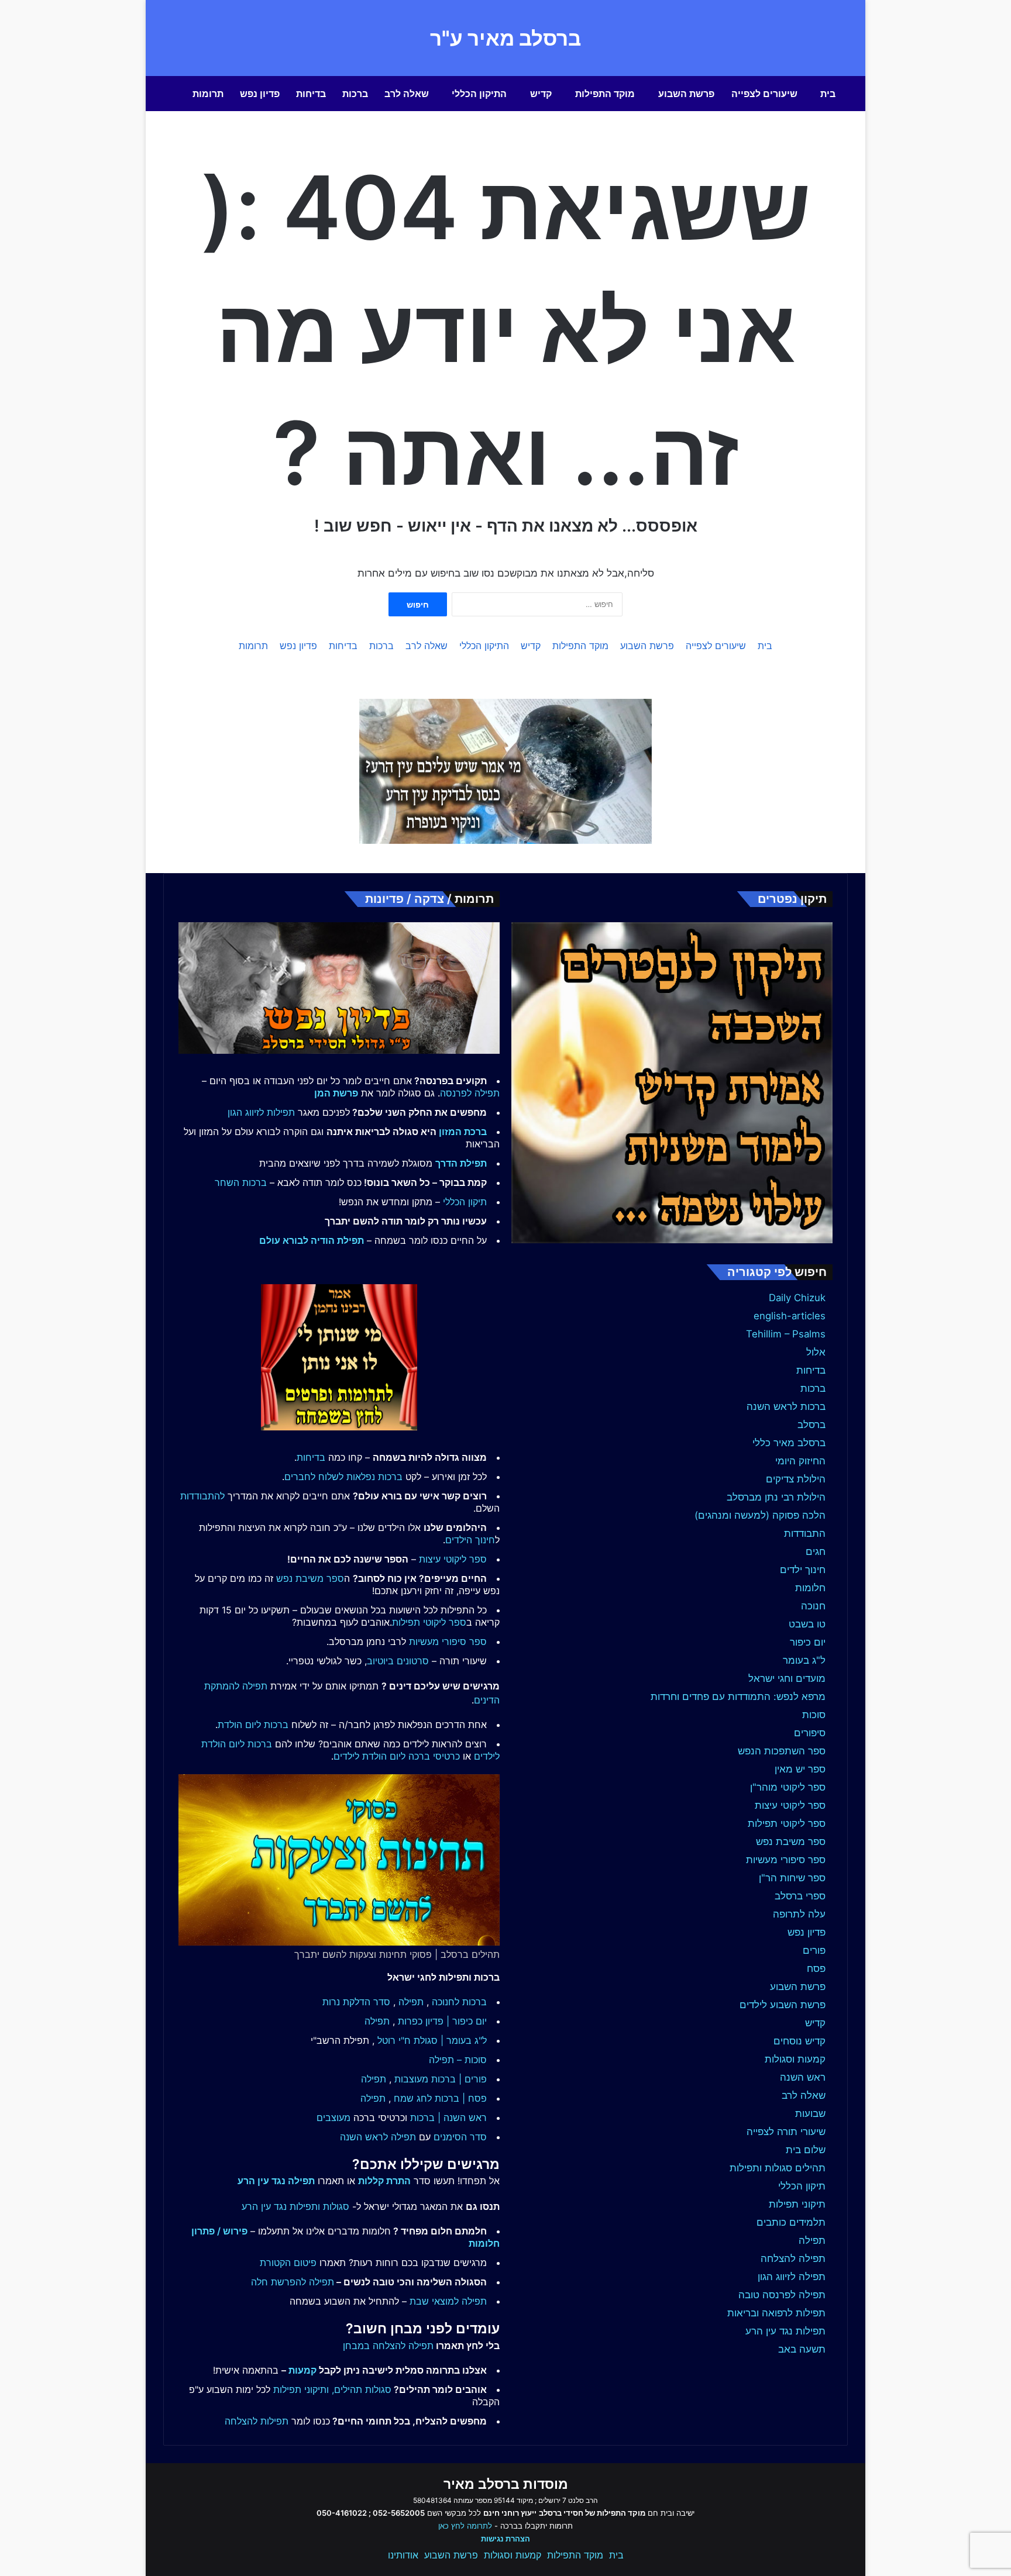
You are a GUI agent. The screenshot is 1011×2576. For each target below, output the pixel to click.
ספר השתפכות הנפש (782, 1751)
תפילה (812, 2240)
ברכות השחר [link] (241, 1182)
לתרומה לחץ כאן (465, 2526)
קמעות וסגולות (795, 2059)
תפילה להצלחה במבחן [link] (388, 2346)
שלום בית (806, 2150)
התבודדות (805, 1533)
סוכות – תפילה (458, 2060)
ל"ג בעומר (804, 1660)
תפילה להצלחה (793, 2258)
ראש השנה (803, 2077)
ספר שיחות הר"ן (792, 1878)
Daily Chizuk (797, 1298)
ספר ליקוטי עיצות (790, 1805)
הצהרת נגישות (505, 2539)
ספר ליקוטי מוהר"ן (788, 1787)
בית (828, 94)
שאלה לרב (407, 94)
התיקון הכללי (479, 94)
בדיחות (311, 94)
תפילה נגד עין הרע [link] (276, 2181)
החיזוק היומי (800, 1461)
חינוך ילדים (803, 1570)
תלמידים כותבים (791, 2222)
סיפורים (810, 1733)
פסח (816, 1968)
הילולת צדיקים (796, 1479)
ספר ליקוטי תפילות (787, 1823)
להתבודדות (202, 1496)
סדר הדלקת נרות (356, 2002)
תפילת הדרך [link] (461, 1163)
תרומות (208, 94)
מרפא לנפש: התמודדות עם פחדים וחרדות (738, 1696)
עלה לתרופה (799, 1914)
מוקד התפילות (605, 94)
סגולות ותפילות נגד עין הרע (295, 2206)
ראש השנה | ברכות (448, 2118)
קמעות (302, 2370)
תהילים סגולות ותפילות (778, 2168)
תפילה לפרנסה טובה (782, 2295)
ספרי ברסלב (800, 1896)
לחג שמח (413, 2098)
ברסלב (811, 1425)
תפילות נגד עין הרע (785, 2331)
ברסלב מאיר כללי (789, 1443)
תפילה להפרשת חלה (293, 2282)
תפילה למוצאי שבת (448, 2301)
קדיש (541, 94)
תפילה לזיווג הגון (792, 2277)
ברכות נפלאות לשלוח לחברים (343, 1477)
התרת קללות (384, 2181)
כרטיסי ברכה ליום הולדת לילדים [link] (397, 1756)
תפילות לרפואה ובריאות (776, 2313)
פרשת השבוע (686, 94)
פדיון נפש (260, 94)
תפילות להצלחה (257, 2421)
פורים (814, 1950)
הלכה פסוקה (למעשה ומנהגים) (760, 1515)
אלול (816, 1352)
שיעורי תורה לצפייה (786, 2132)
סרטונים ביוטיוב (398, 1661)
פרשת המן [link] (336, 1093)
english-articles (790, 1316)
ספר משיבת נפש (791, 1842)
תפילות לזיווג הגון (261, 1112)
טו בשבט (807, 1624)
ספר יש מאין (800, 1769)
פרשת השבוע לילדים (783, 2005)
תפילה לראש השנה (378, 2137)
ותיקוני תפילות (301, 2389)
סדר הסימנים (460, 2137)
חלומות (810, 1588)
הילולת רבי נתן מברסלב (776, 1497)
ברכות (355, 94)
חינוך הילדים (470, 1540)
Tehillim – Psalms (786, 1334)
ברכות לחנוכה (459, 2002)
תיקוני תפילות (797, 2204)
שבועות (810, 2113)
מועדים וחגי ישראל (787, 1678)
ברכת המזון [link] (463, 1132)
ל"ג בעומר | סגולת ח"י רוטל (432, 2040)
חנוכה (813, 1606)
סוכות (814, 1715)
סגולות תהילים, (362, 2389)
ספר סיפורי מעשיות (786, 1860)
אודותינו (403, 2555)
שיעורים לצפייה (764, 94)
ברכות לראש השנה (786, 1406)
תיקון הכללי (802, 2186)
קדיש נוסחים (799, 2041)
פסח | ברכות (461, 2098)
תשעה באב (802, 2349)
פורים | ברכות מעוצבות (441, 2079)
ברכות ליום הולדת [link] (253, 1725)
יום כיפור (808, 1642)
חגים (816, 1551)
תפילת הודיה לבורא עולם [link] (312, 1240)
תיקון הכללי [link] (465, 1202)
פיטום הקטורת (288, 2263)
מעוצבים (333, 2118)
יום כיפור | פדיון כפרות (442, 2021)
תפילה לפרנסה (470, 1093)
